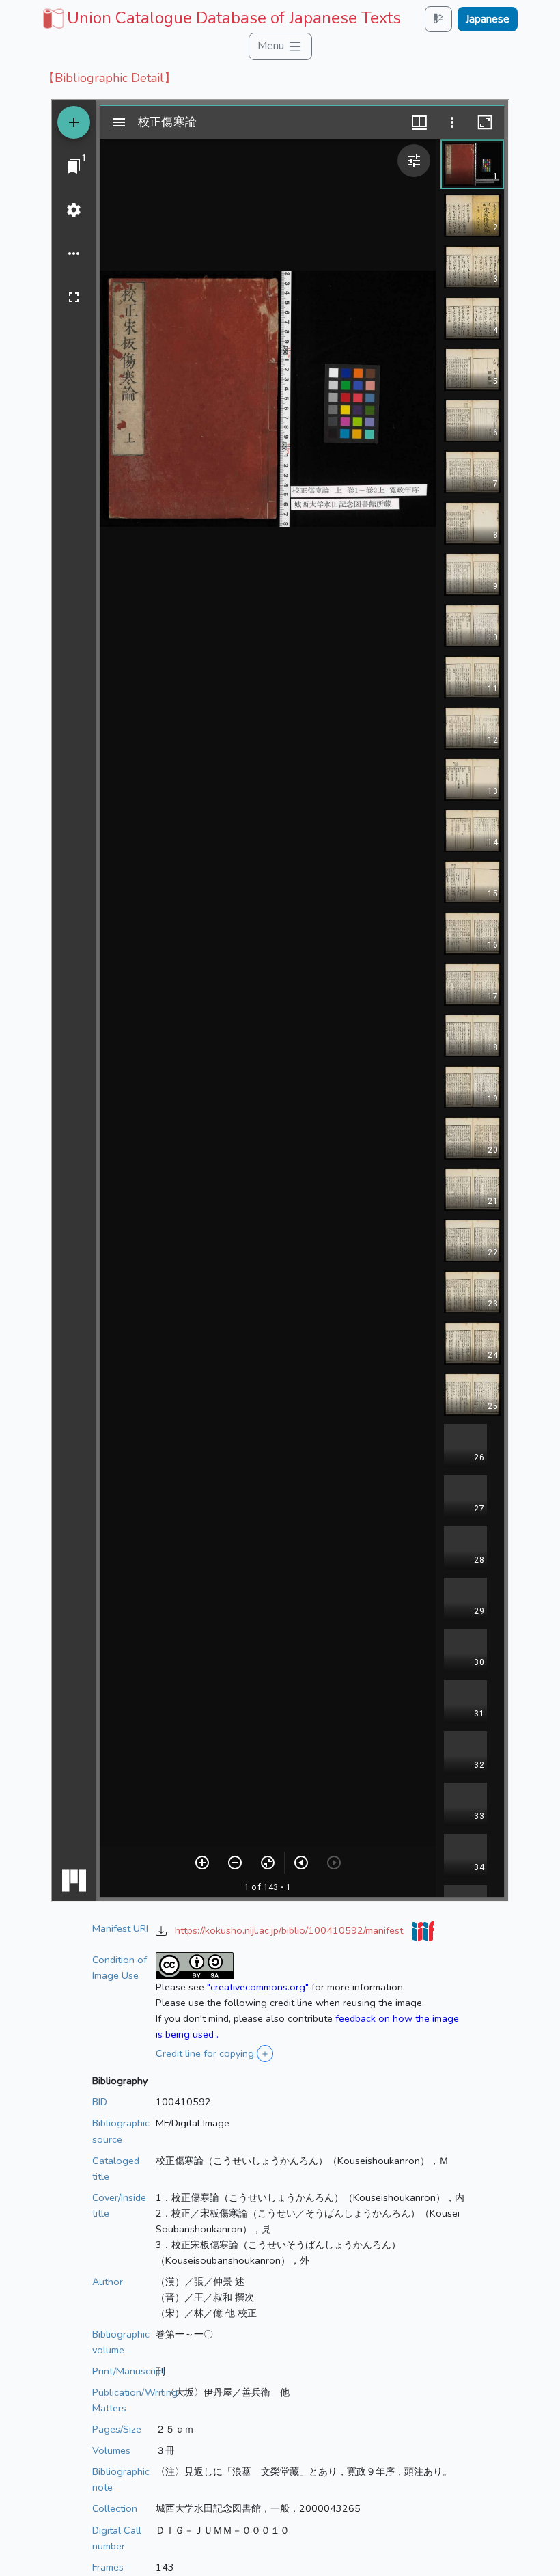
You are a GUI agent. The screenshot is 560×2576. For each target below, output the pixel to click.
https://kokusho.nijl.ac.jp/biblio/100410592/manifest (290, 1930)
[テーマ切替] (438, 19)
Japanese (488, 19)
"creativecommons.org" (258, 1987)
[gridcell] (220, 18)
